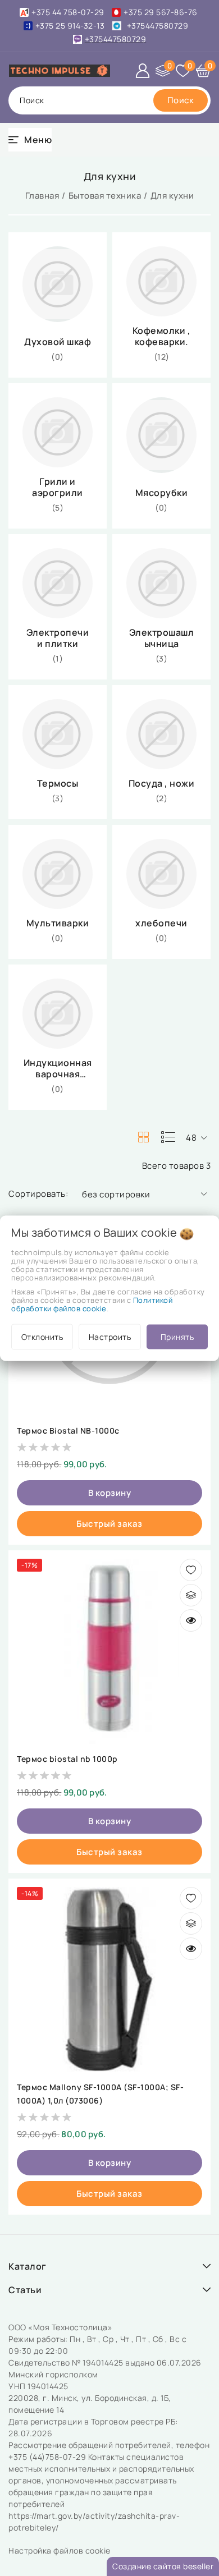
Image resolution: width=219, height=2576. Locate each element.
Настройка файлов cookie (60, 2550)
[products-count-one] (168, 1137)
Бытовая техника (105, 196)
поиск (32, 100)
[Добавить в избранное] (191, 1570)
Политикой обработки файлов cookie (92, 1304)
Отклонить (42, 1336)
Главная (42, 196)
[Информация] (191, 1620)
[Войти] (143, 71)
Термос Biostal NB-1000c (68, 1431)
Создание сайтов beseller (163, 2566)
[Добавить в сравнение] (191, 1595)
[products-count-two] (143, 1137)
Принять (177, 1336)
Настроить (110, 1336)
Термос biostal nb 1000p (67, 1759)
